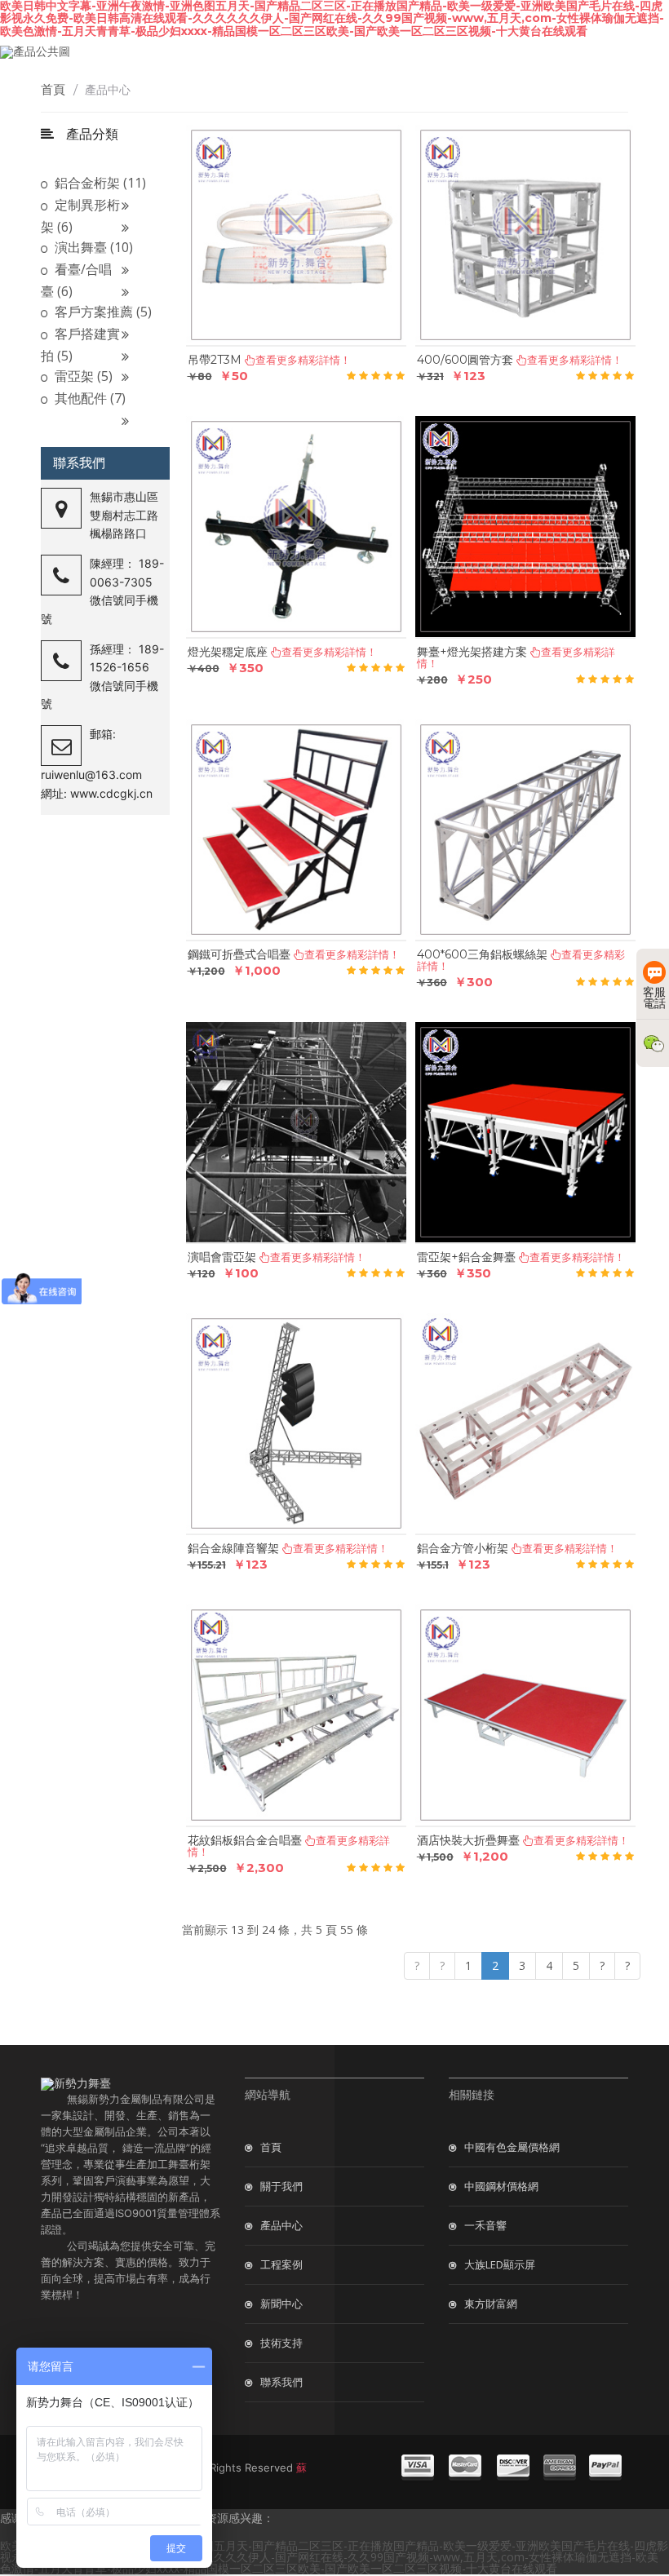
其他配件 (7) (89, 398)
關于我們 (281, 2186)
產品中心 (281, 2225)
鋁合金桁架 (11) (99, 183)
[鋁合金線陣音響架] (296, 1424)
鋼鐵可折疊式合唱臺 (239, 954)
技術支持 (281, 2343)
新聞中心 (281, 2304)
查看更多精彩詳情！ (303, 360)
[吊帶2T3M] (296, 236)
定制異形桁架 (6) (80, 216)
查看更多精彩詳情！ (581, 1840)
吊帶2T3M (215, 360)
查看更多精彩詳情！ (570, 1548)
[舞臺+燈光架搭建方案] (525, 527)
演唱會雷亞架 (222, 1257)
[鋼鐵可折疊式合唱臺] (296, 830)
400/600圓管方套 (465, 360)
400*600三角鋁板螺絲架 (482, 954)
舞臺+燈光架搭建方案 (472, 652)
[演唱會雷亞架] (296, 1133)
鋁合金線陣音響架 (233, 1548)
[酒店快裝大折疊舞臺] (525, 1715)
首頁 (59, 89)
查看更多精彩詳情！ (341, 1548)
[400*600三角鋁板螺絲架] (525, 830)
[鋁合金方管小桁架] (525, 1424)
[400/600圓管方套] (525, 236)
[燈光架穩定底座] (296, 527)
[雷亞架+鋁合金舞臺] (525, 1133)
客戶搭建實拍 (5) (80, 345)
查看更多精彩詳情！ (575, 360)
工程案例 (281, 2264)
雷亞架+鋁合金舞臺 (466, 1257)
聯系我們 (281, 2382)
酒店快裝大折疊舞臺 (468, 1840)
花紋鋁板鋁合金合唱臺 (245, 1840)
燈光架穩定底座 (228, 652)
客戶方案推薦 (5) (102, 312)
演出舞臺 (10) (92, 247)
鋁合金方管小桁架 (463, 1548)
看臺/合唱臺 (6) (76, 280)
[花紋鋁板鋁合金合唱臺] (296, 1715)
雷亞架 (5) (82, 376)
